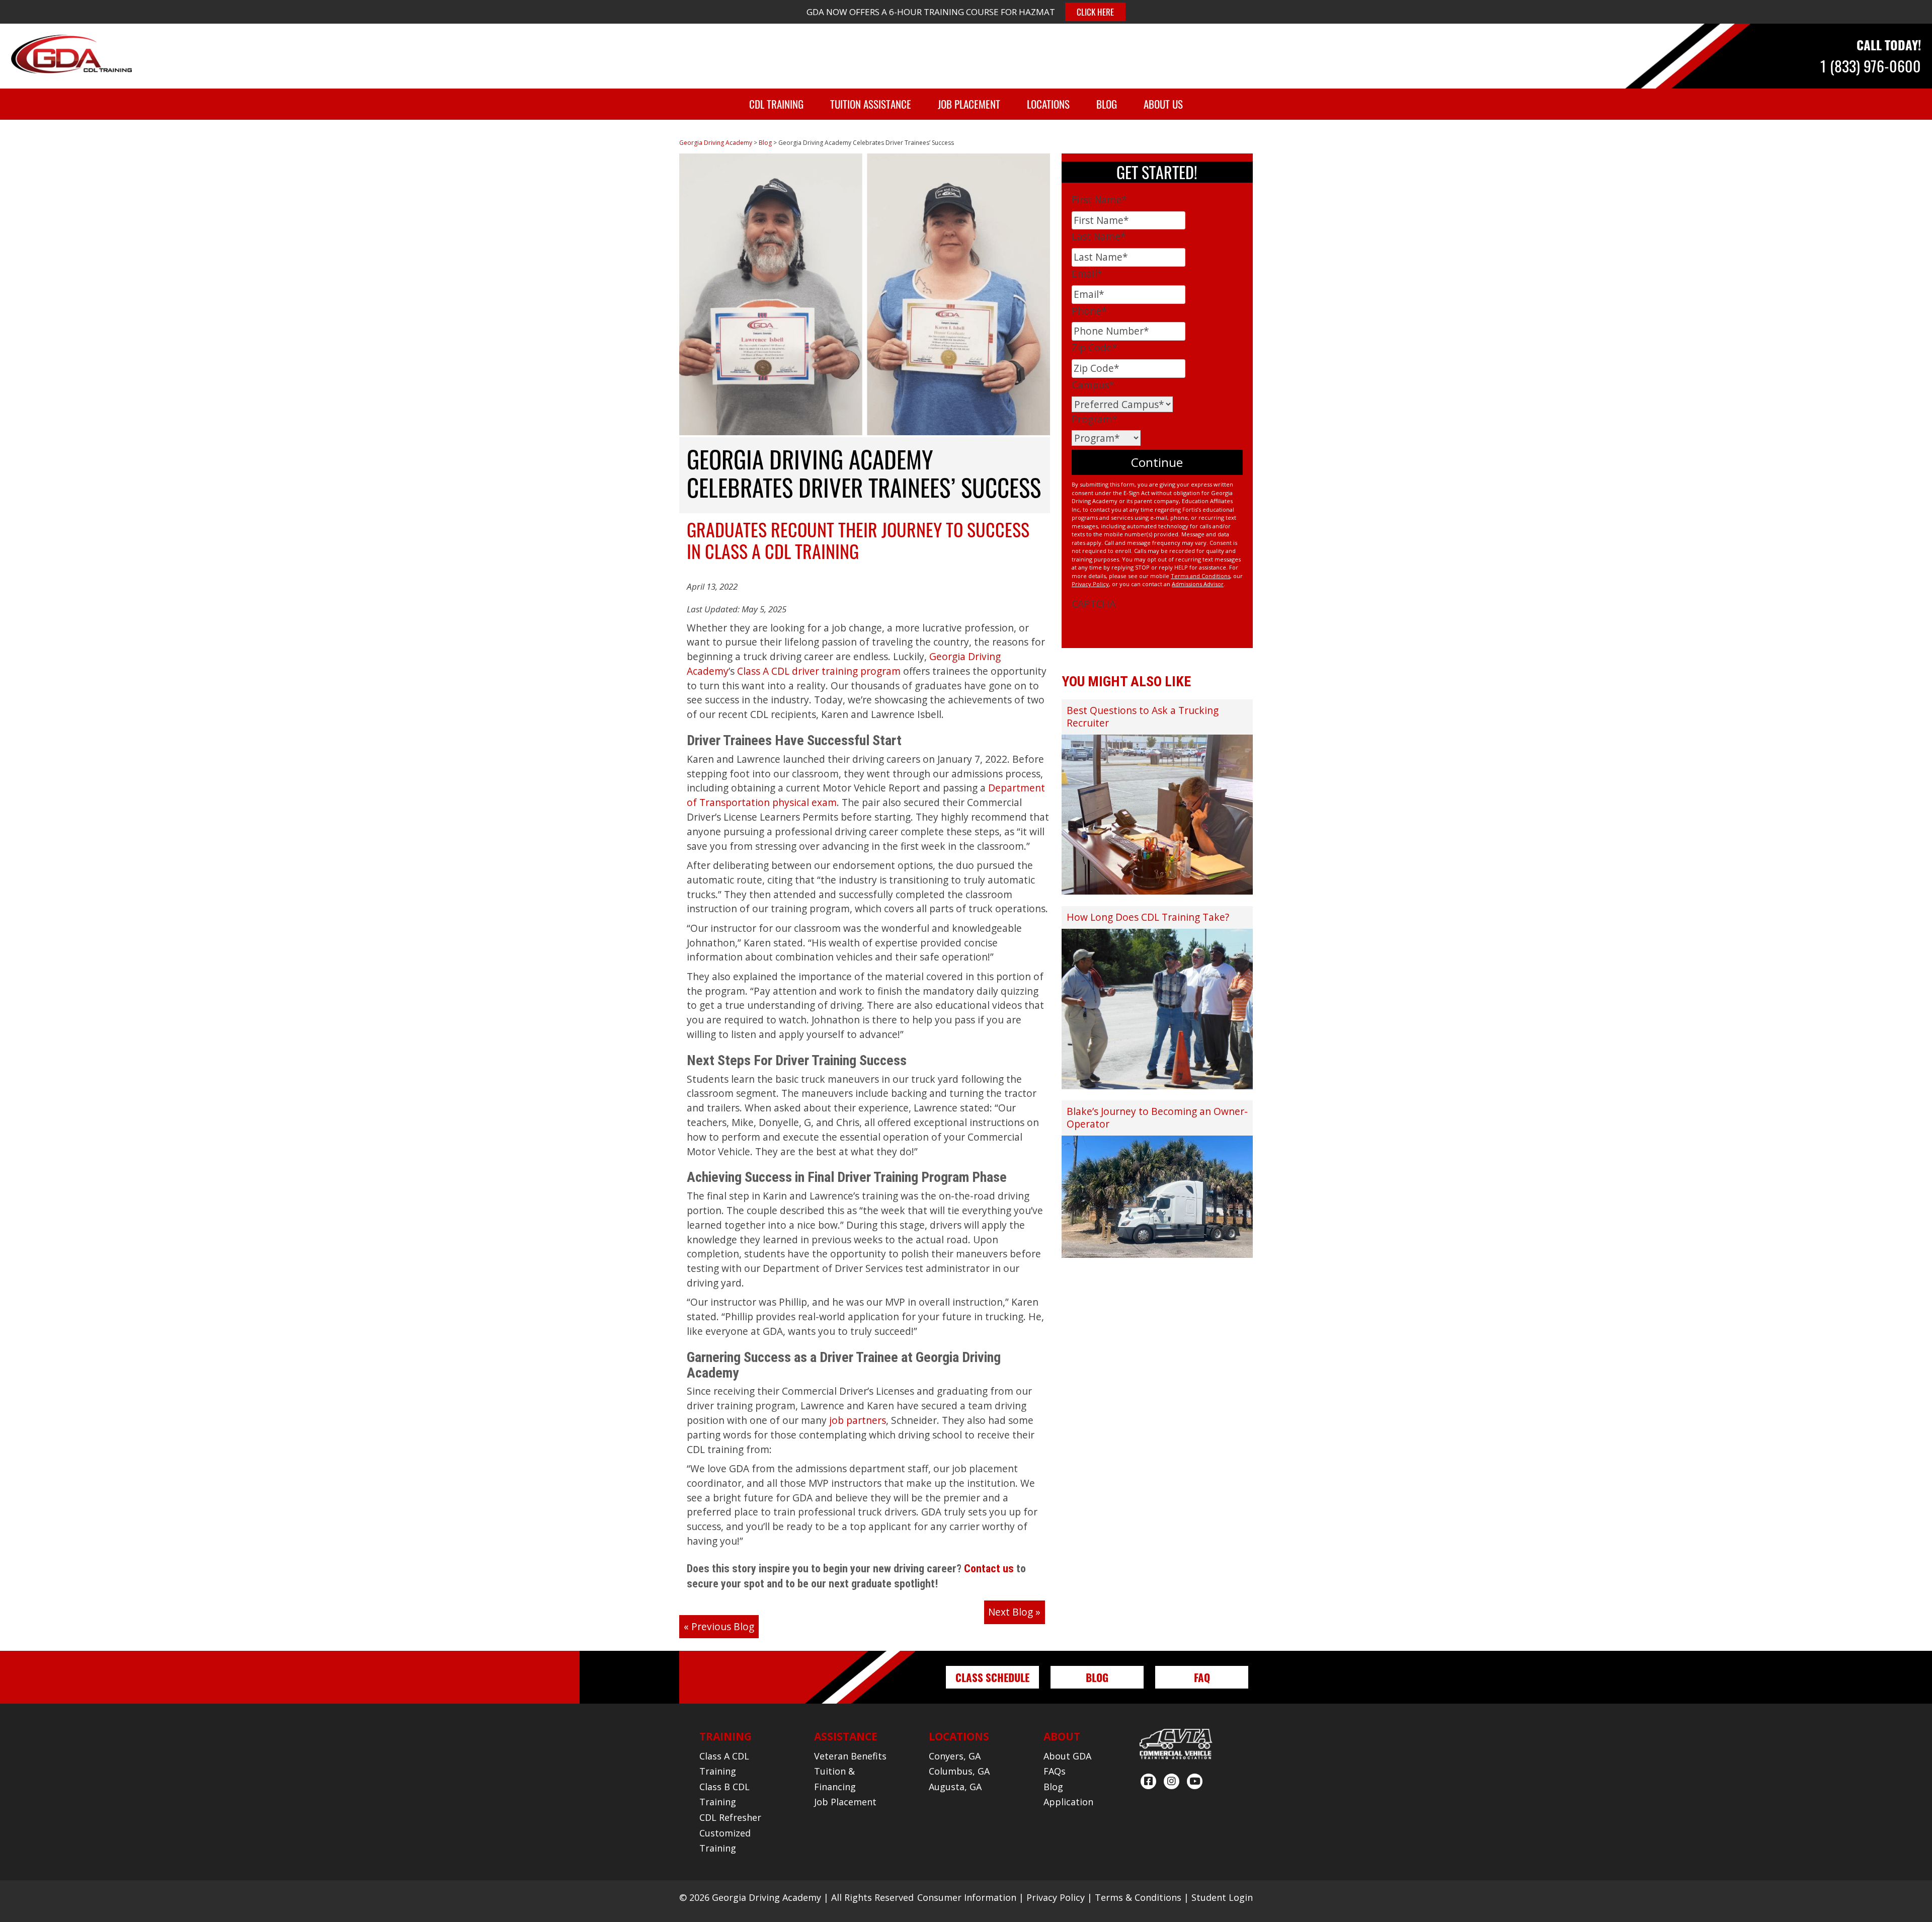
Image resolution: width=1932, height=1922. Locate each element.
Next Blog (1011, 1612)
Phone (1089, 311)
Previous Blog (723, 1626)
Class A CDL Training (724, 1764)
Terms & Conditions (1138, 1897)
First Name (1099, 199)
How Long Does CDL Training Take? (1148, 917)
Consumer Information (967, 1897)
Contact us (989, 1569)
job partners (858, 1420)
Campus (1093, 385)
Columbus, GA (959, 1771)
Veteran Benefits (850, 1756)
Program (1095, 419)
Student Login (1222, 1897)
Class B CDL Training (725, 1794)
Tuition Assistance (871, 104)
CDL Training (776, 104)
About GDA (1067, 1756)
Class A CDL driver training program (819, 671)
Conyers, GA (955, 1756)
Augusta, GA (955, 1787)
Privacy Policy (1090, 584)
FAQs (1055, 1771)
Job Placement (969, 104)
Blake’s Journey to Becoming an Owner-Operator (1157, 1117)
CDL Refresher (730, 1817)
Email (1087, 273)
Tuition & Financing (835, 1779)
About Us (1163, 104)
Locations (1048, 104)
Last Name (1099, 236)
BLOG (1097, 1677)
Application (1068, 1802)
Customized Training (725, 1841)
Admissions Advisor (1198, 584)
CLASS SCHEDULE (992, 1677)
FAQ (1202, 1677)
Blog (1107, 104)
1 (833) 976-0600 (1871, 66)
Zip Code (1095, 347)
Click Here (1095, 12)
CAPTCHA (1094, 604)
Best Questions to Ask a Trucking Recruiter (1143, 716)
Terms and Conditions (1200, 576)
